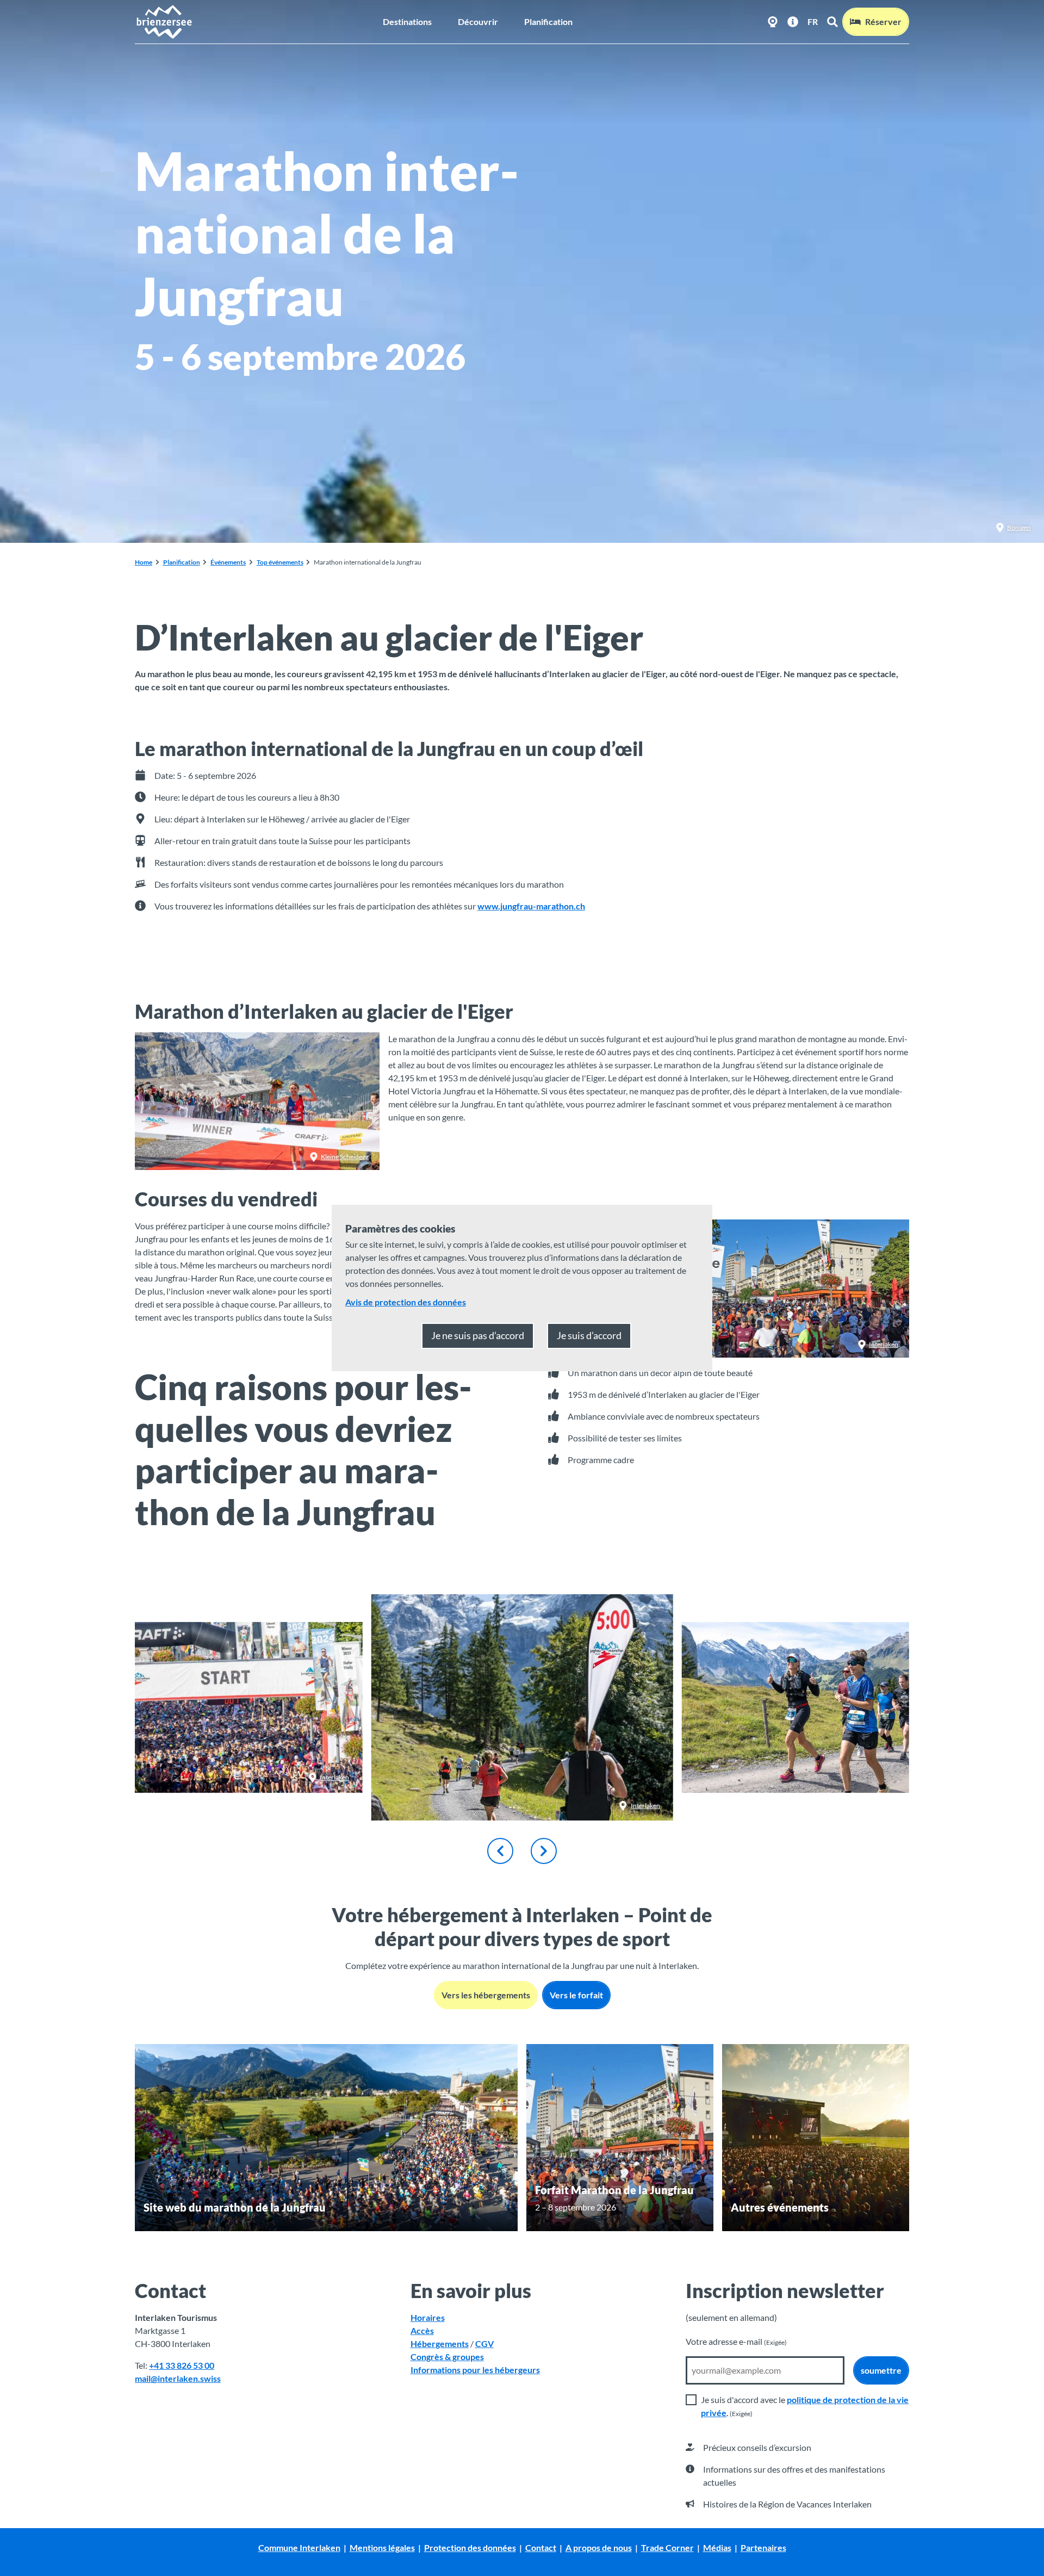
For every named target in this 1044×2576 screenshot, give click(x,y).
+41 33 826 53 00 (182, 2365)
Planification (548, 21)
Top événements (280, 562)
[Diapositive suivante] (544, 1851)
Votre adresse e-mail (736, 2341)
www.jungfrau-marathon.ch (531, 906)
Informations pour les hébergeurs (475, 2370)
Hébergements (440, 2343)
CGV (484, 2343)
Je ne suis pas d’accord (478, 1335)
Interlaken (884, 1344)
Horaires (428, 2317)
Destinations (407, 21)
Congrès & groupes (447, 2357)
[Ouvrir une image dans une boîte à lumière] (796, 1707)
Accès (422, 2330)
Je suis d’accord (589, 1335)
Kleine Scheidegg (345, 1157)
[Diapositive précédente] (500, 1851)
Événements (228, 562)
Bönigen (1019, 527)
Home (144, 562)
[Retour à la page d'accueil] (164, 22)
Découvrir (478, 21)
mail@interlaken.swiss (178, 2378)
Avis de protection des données (406, 1302)
